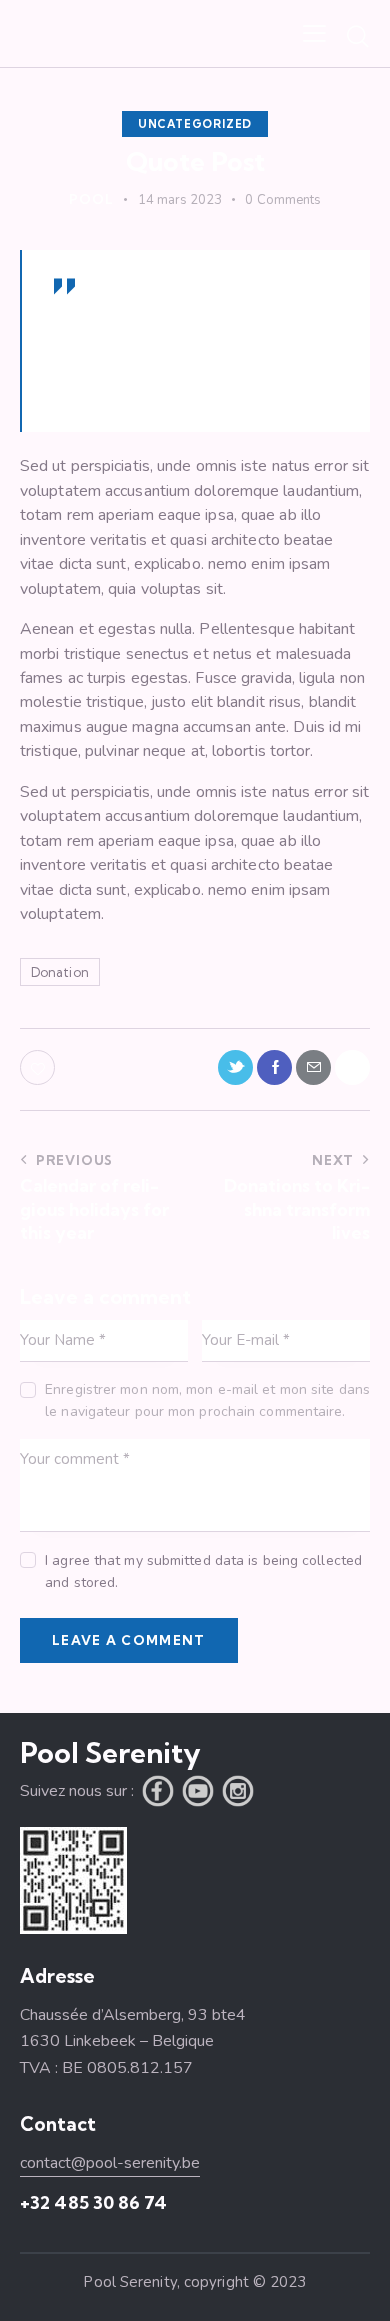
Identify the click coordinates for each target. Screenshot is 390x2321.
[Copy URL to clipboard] (352, 1067)
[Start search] (357, 36)
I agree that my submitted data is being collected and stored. (203, 1571)
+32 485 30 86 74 (93, 2202)
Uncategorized (195, 124)
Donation (60, 972)
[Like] (39, 1067)
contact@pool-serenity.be (110, 2163)
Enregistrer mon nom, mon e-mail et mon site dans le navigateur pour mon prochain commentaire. (207, 1400)
